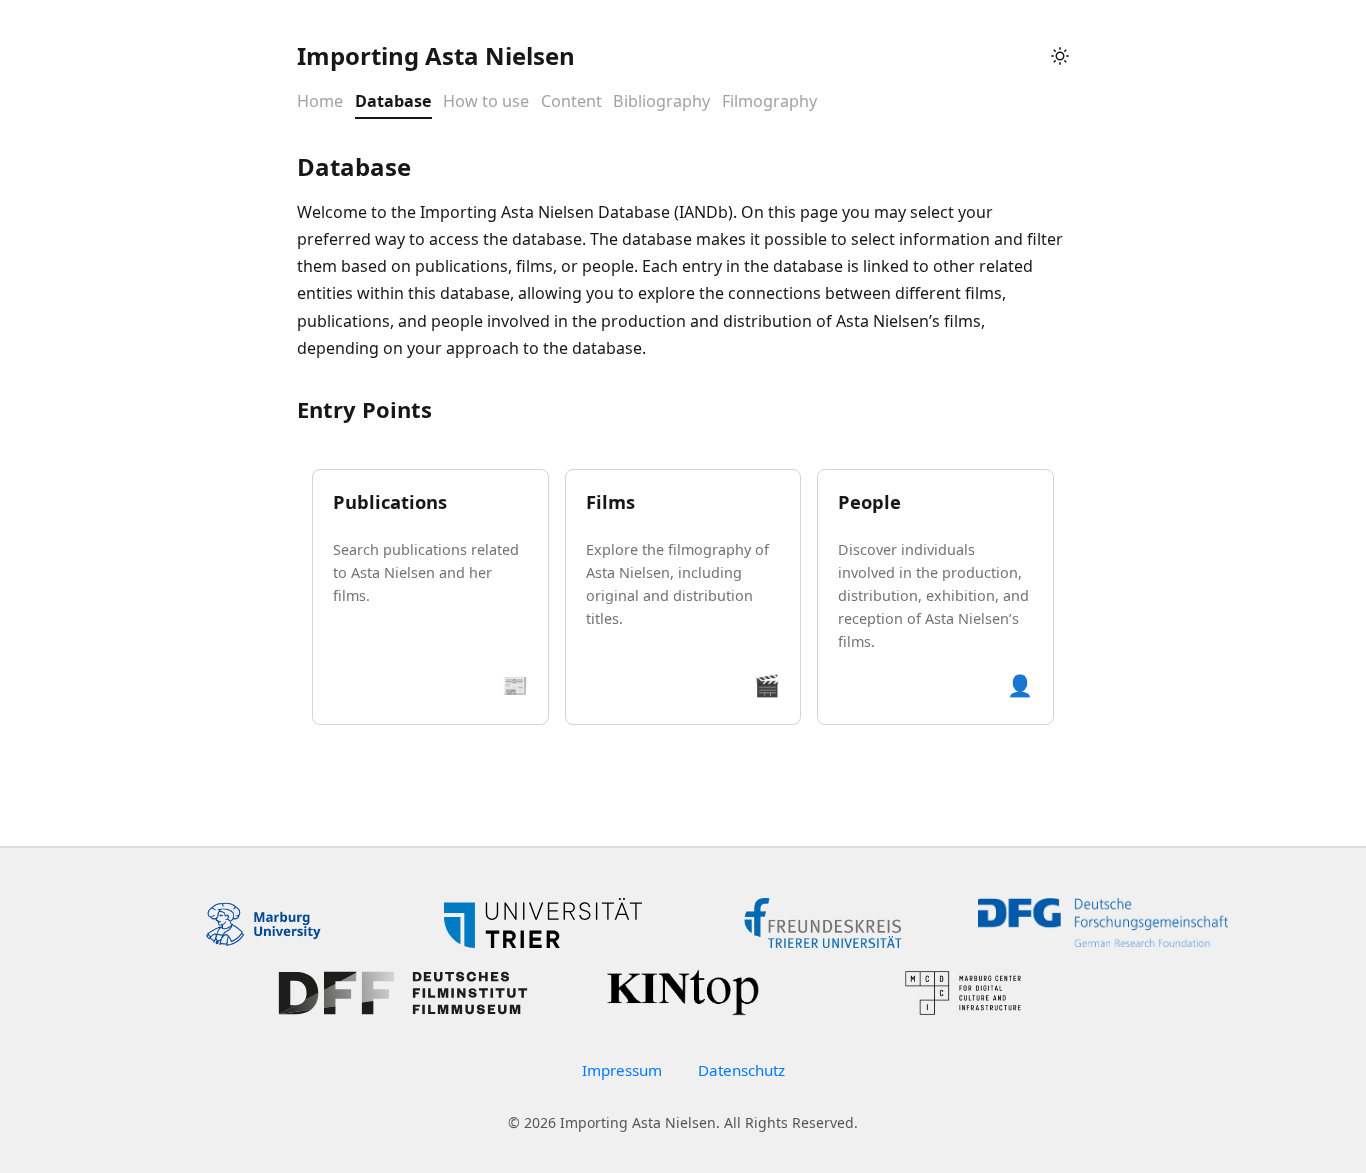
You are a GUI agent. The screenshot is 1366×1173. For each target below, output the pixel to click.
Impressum (622, 1070)
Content (571, 101)
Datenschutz (741, 1070)
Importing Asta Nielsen (436, 55)
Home (320, 101)
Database (393, 101)
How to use (486, 101)
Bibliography (661, 101)
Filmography (769, 101)
